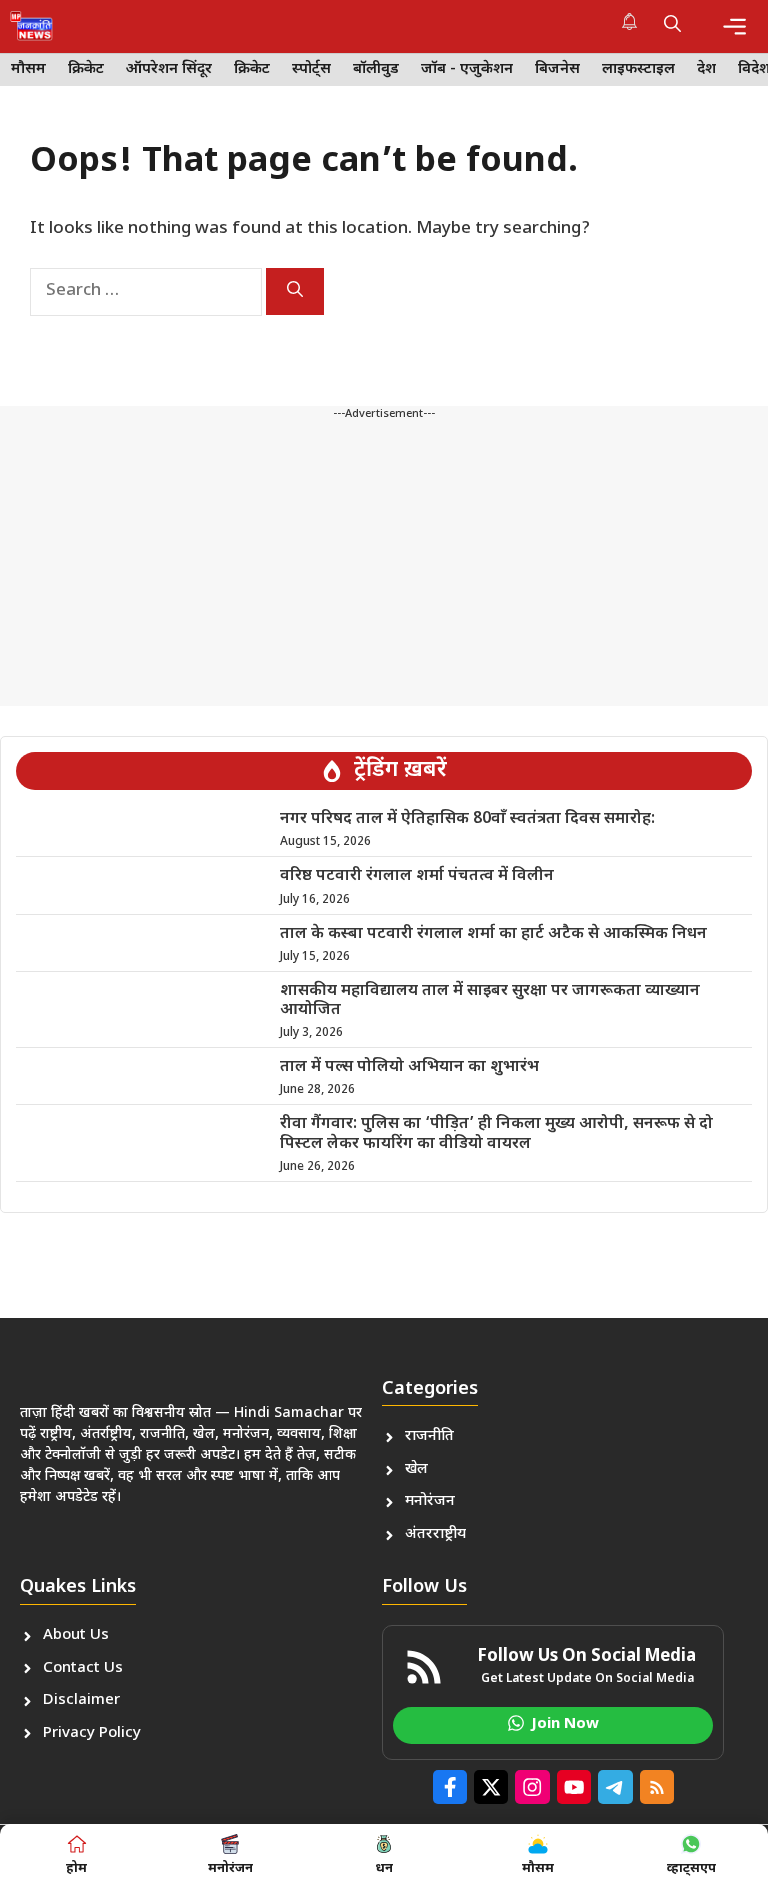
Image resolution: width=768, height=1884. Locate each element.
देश (706, 69)
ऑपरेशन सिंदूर (169, 69)
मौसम (28, 69)
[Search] (295, 291)
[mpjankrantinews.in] (31, 26)
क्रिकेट (86, 69)
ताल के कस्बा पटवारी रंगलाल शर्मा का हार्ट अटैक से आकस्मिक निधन (493, 934)
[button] (672, 26)
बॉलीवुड (376, 69)
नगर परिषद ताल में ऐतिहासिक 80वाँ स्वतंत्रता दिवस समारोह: (467, 819)
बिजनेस (557, 69)
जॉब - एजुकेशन (467, 69)
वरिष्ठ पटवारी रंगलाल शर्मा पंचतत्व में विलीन (417, 876)
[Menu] (734, 26)
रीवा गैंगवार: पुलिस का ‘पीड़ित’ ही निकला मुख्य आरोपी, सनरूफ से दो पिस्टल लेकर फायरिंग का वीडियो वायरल (496, 1134)
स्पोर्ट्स (311, 69)
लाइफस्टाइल (638, 69)
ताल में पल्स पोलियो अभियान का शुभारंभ (409, 1067)
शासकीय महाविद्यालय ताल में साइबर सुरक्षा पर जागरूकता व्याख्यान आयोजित (490, 1001)
